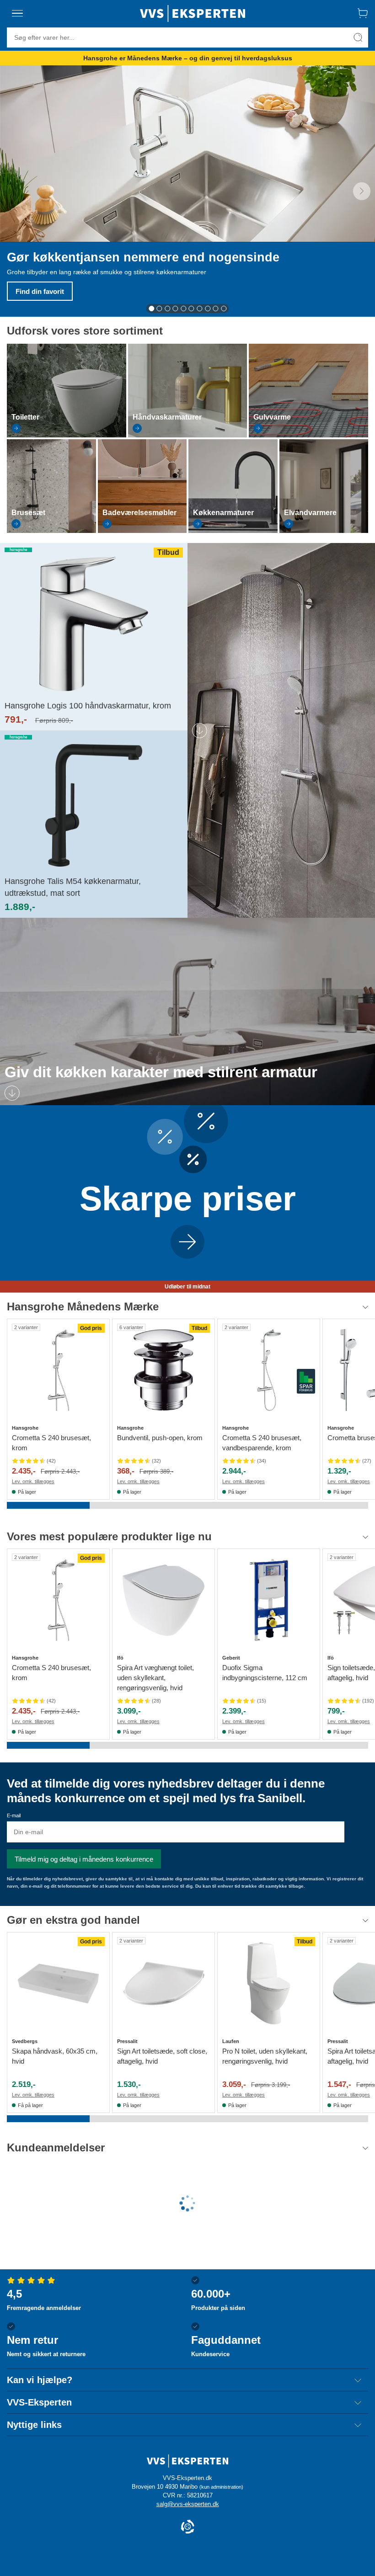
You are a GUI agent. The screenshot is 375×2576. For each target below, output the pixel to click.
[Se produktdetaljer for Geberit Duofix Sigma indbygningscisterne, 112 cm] (269, 1600)
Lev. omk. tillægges (33, 1481)
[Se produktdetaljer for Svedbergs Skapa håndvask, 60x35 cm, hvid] (58, 1983)
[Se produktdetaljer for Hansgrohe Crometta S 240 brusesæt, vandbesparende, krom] (269, 1370)
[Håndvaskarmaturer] (188, 435)
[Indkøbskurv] (363, 13)
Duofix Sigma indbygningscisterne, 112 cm (265, 1673)
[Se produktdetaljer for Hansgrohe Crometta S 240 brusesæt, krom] (58, 1370)
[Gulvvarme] (308, 435)
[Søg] (358, 37)
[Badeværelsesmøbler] (142, 531)
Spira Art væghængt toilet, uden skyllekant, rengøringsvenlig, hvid (155, 1678)
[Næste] (362, 191)
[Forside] (193, 13)
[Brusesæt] (51, 531)
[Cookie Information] (187, 2527)
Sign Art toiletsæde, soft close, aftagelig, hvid (162, 2056)
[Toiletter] (67, 435)
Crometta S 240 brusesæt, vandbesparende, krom (262, 1443)
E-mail (14, 1815)
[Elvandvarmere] (324, 531)
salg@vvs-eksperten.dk (188, 2504)
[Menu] (17, 13)
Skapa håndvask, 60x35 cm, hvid (55, 2056)
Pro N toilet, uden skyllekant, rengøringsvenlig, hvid (265, 2056)
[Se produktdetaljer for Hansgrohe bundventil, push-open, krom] (163, 1370)
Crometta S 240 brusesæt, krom (51, 1443)
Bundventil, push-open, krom (160, 1438)
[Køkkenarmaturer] (233, 531)
